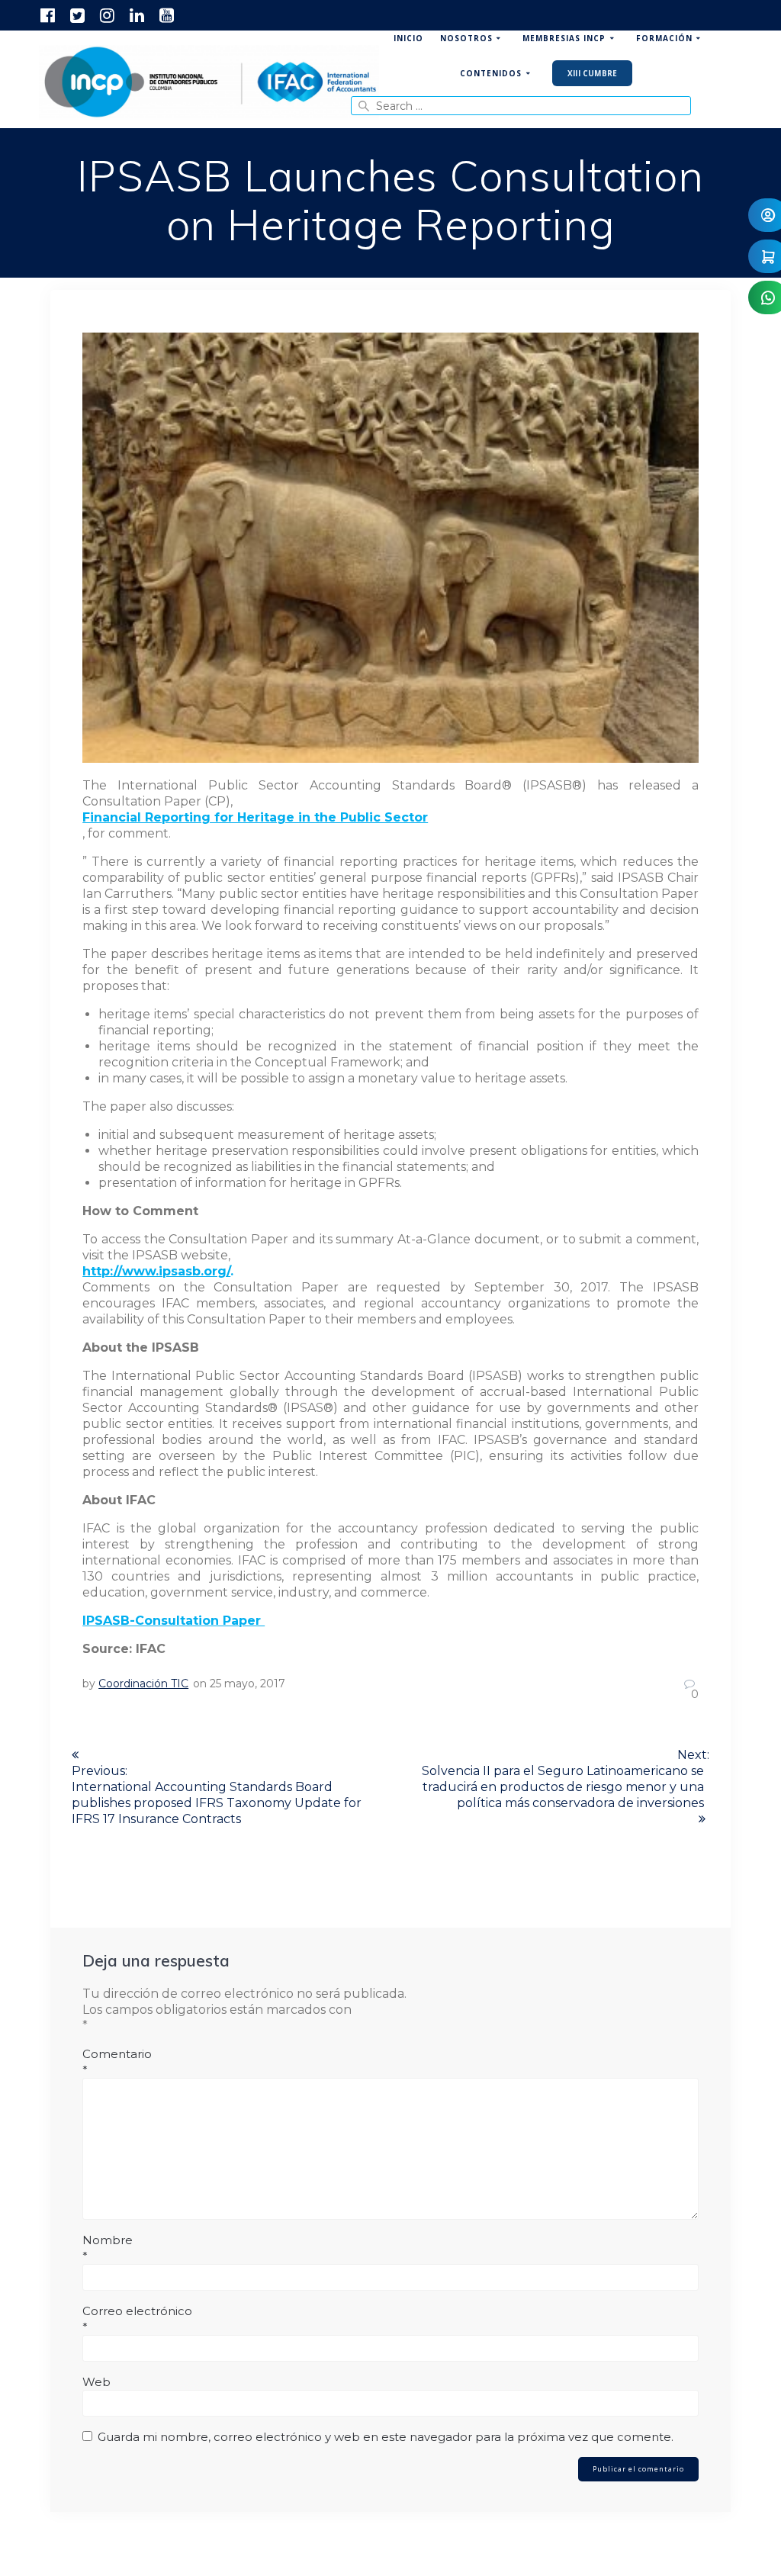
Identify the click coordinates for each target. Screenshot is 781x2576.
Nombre (108, 2248)
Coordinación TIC (143, 1684)
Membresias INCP (564, 38)
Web (96, 2382)
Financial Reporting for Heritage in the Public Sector (255, 817)
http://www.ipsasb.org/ (156, 1271)
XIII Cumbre (592, 73)
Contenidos (491, 73)
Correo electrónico (137, 2319)
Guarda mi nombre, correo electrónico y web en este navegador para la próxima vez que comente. (386, 2437)
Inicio (408, 38)
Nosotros (466, 38)
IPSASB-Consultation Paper (174, 1621)
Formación (664, 38)
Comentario (117, 2062)
